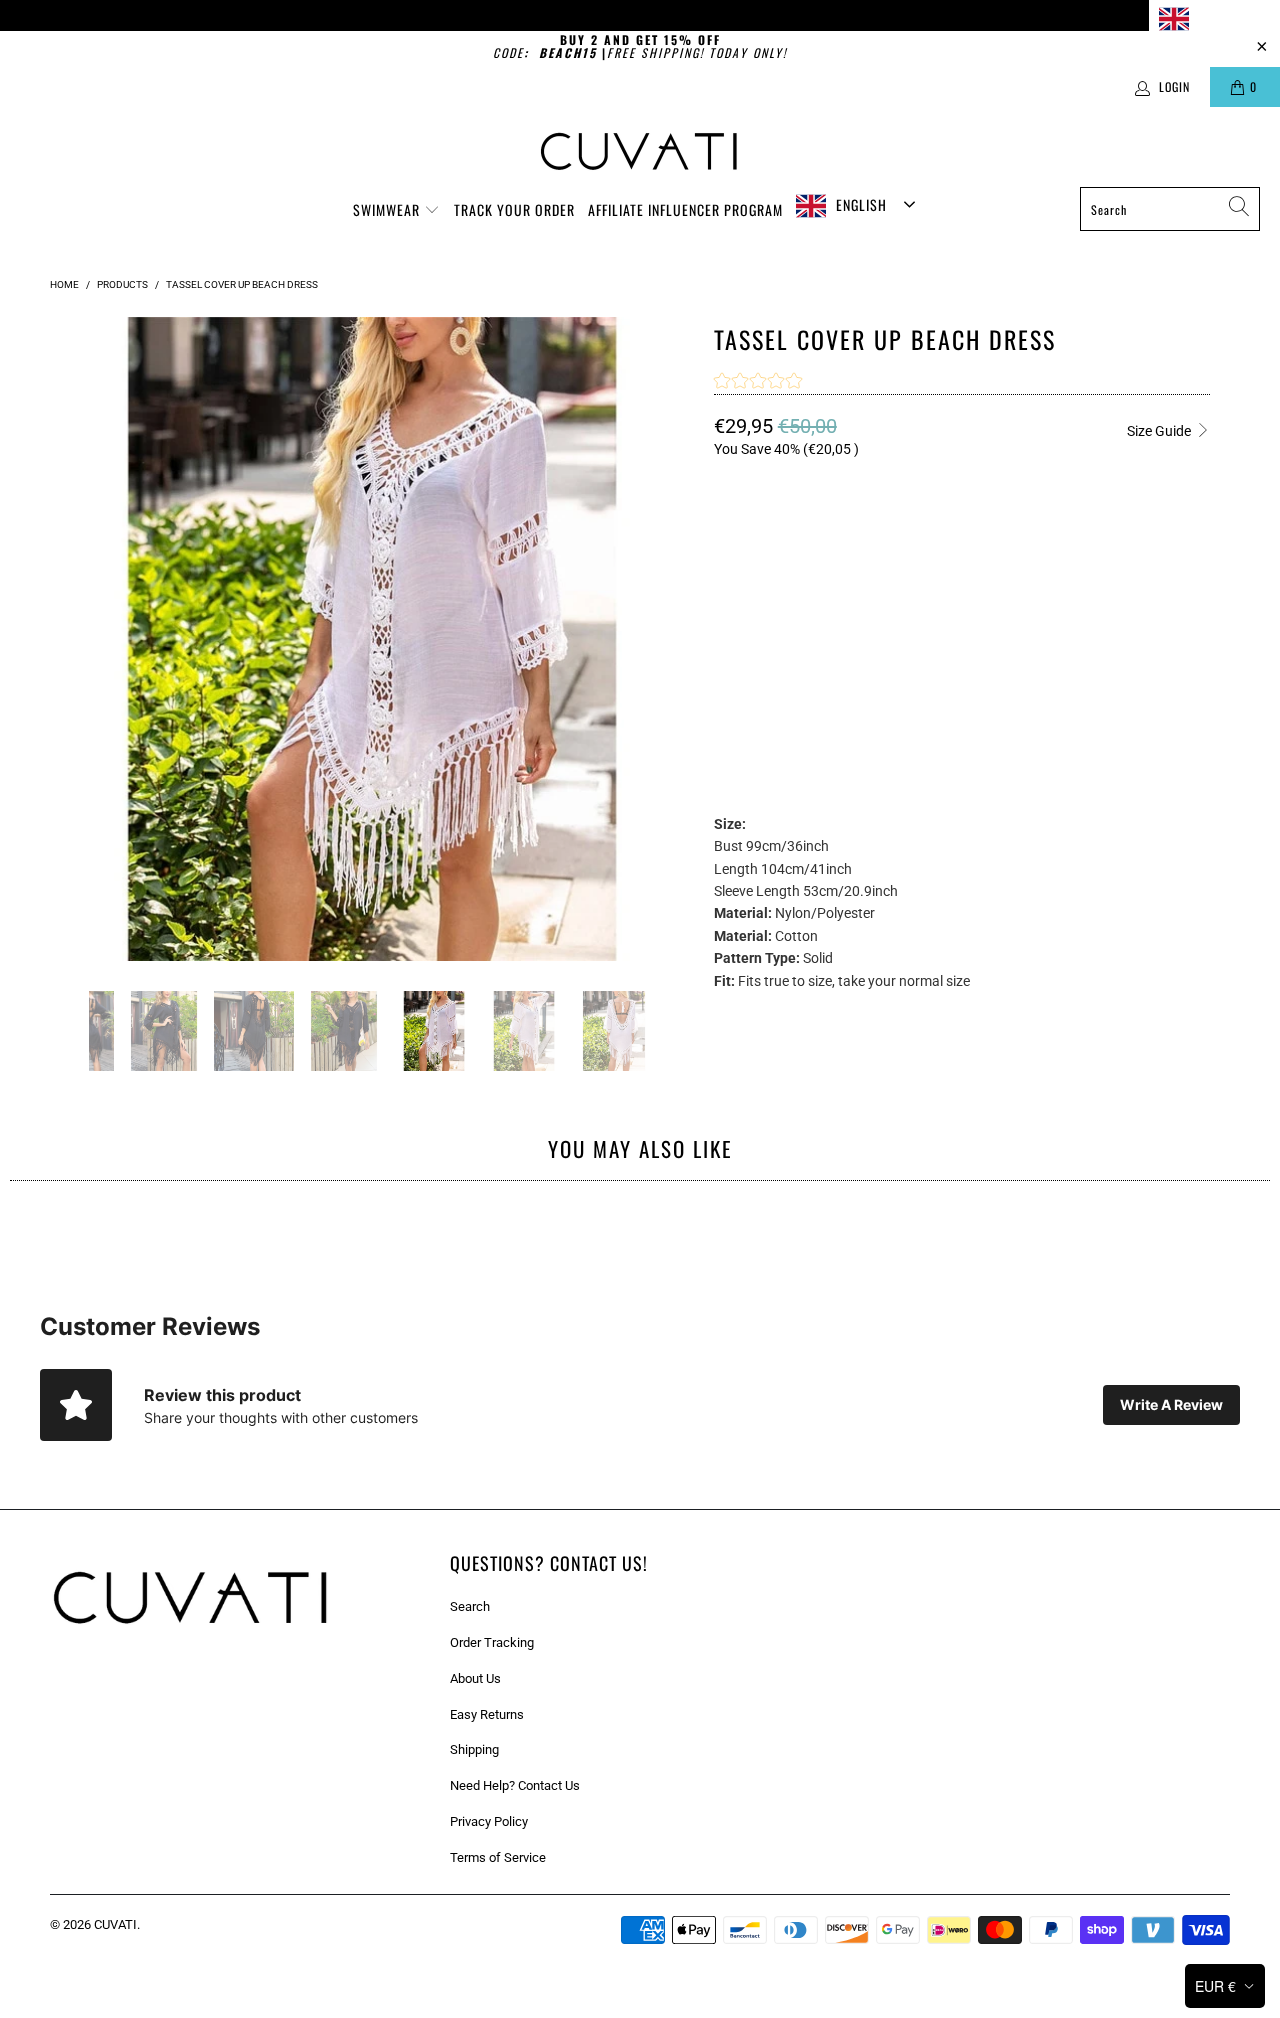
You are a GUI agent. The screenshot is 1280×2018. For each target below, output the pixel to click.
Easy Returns (487, 1714)
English (1219, 17)
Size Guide (1160, 431)
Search (470, 1606)
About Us (475, 1678)
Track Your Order (514, 209)
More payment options (1083, 736)
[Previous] (69, 639)
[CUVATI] (640, 152)
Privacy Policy (489, 1821)
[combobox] (1214, 18)
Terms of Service (498, 1857)
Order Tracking (492, 1642)
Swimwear (388, 209)
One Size (752, 612)
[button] (758, 383)
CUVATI (115, 1924)
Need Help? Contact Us (515, 1785)
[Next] (675, 639)
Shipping (474, 1749)
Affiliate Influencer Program (685, 209)
